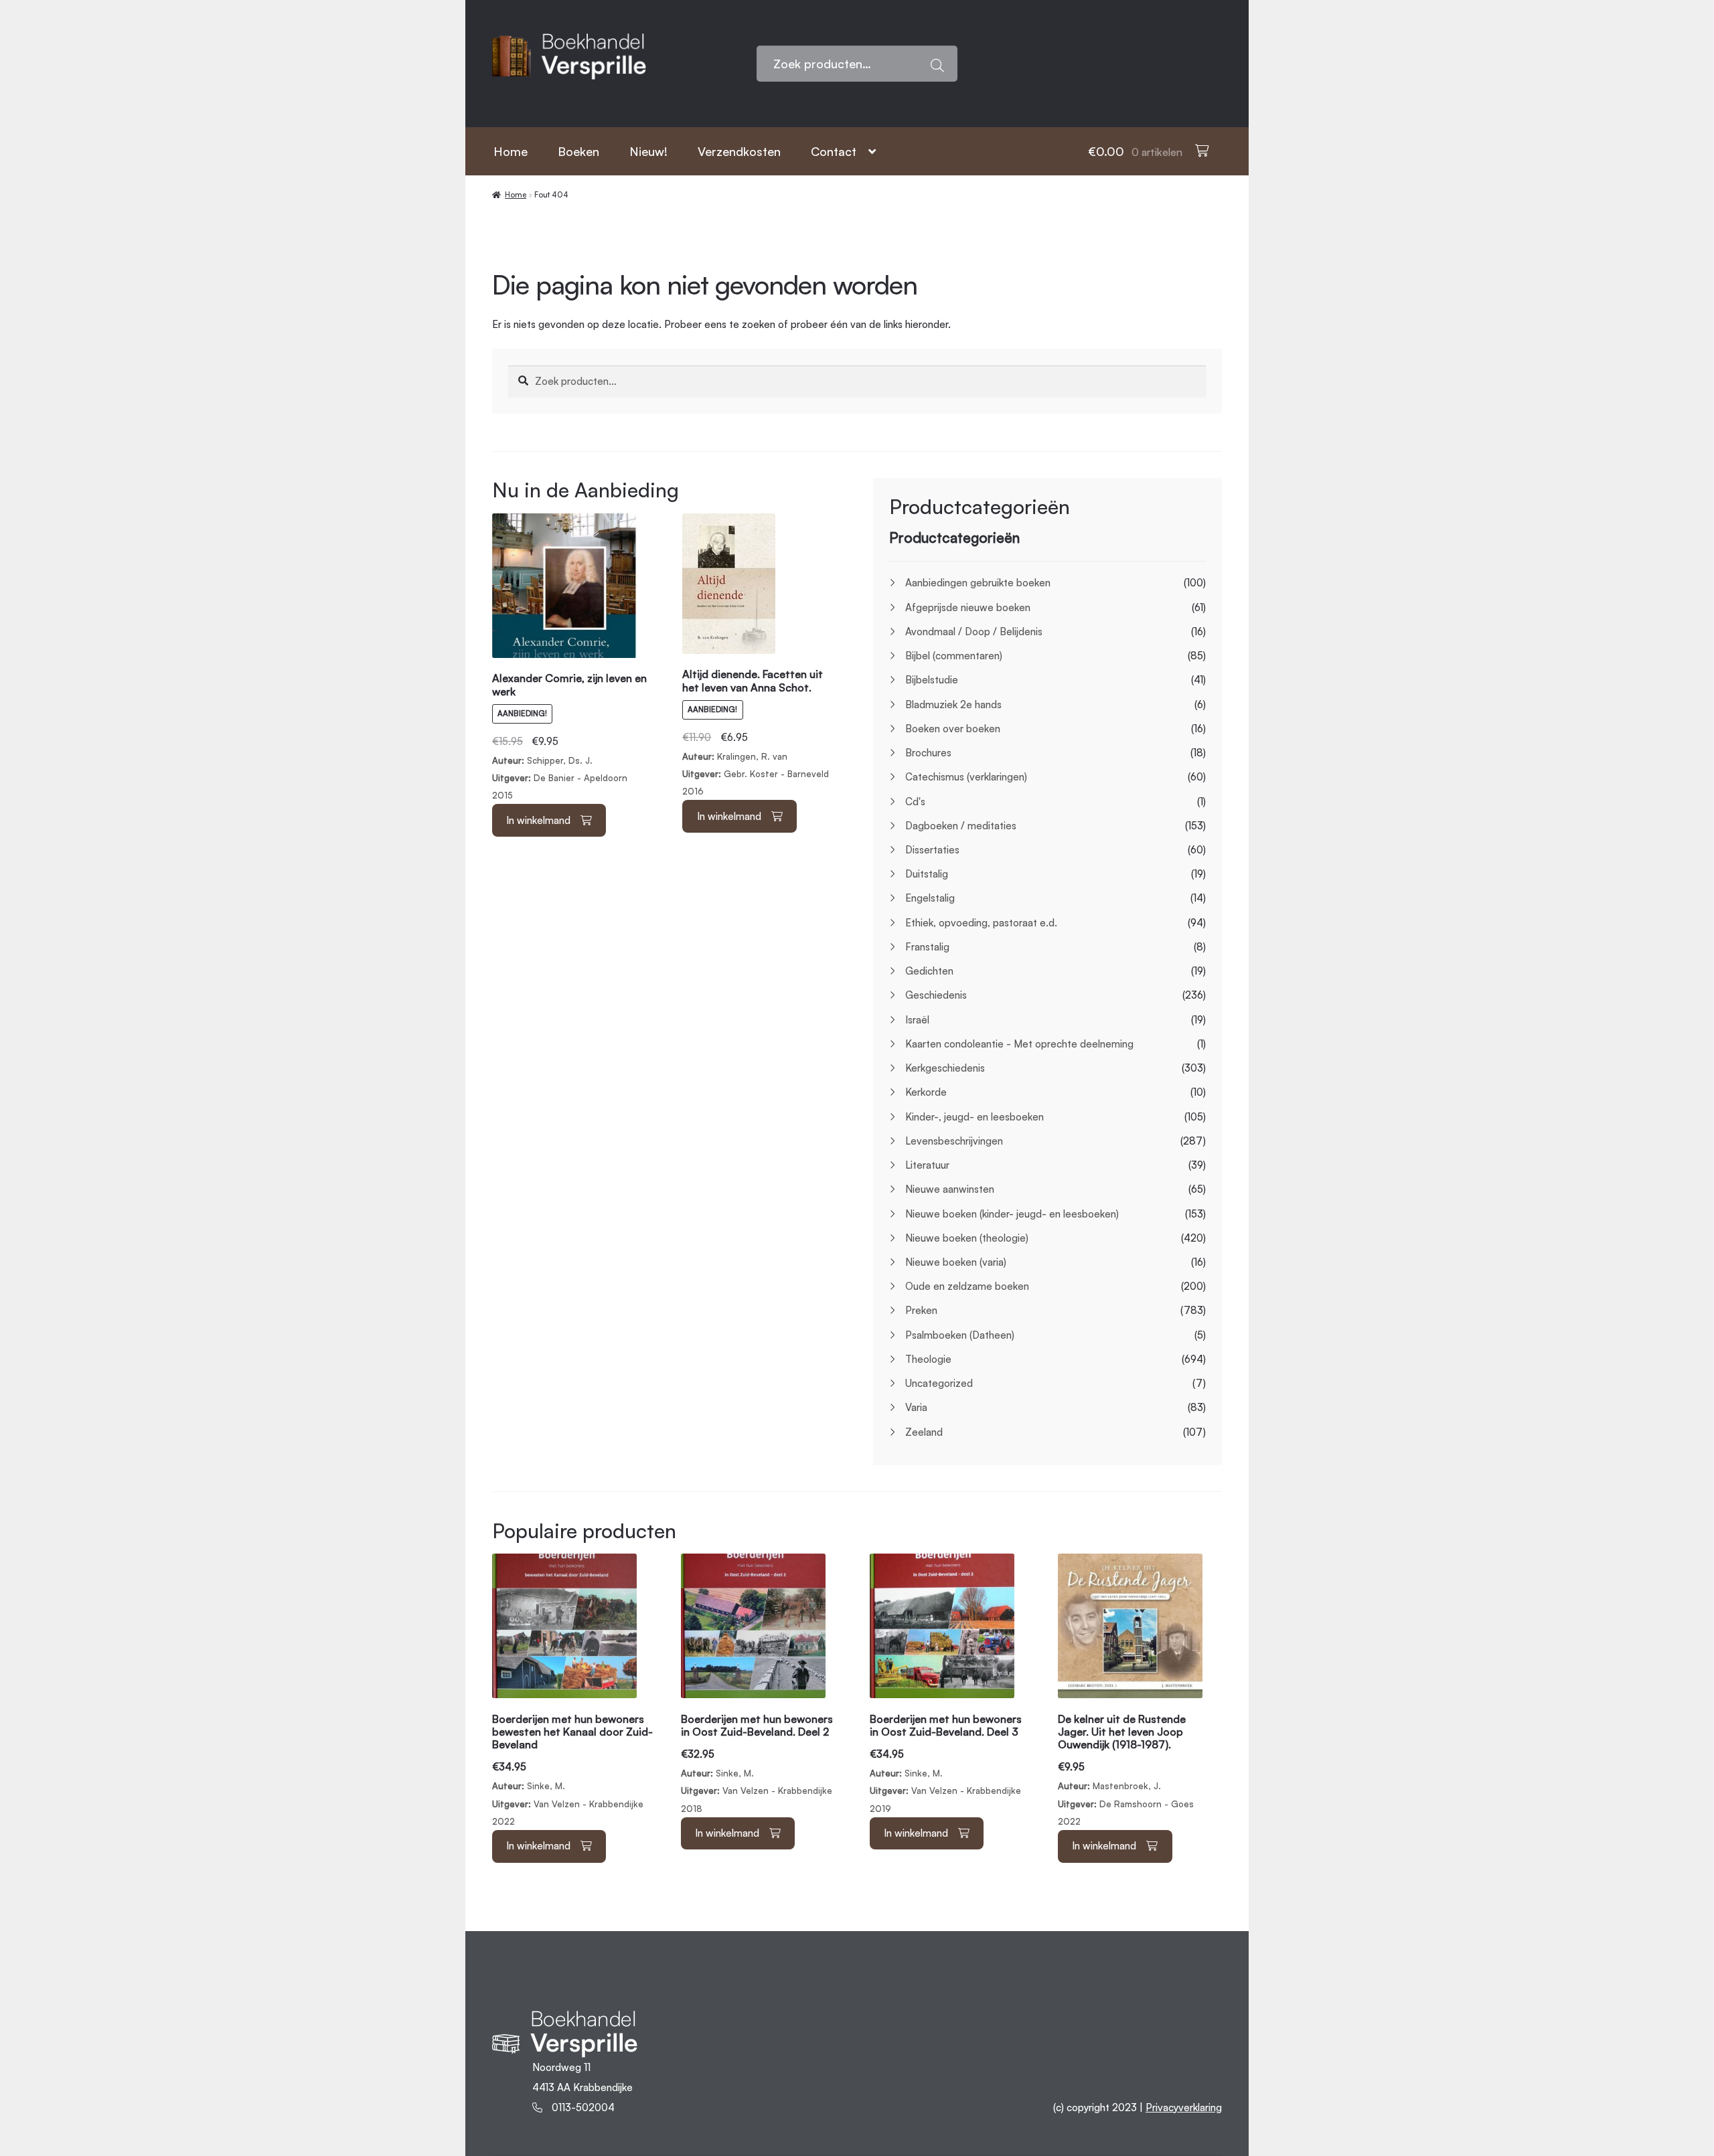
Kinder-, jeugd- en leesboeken (975, 1117)
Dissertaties (932, 850)
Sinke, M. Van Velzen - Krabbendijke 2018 (757, 1763)
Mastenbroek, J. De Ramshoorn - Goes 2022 (1126, 1770)
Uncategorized (939, 1383)
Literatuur (927, 1165)
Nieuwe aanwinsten (950, 1189)
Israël (917, 1020)
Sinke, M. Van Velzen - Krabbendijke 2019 (946, 1763)
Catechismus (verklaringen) (966, 777)
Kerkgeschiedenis (945, 1068)
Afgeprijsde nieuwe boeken (968, 607)
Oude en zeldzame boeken (967, 1286)
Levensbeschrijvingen (954, 1141)
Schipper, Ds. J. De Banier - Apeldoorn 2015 (569, 738)
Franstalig (927, 947)
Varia (916, 1407)
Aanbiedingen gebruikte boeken (978, 583)
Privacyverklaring (1184, 2107)
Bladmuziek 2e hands (953, 704)
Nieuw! (648, 151)
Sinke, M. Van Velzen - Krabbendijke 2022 (572, 1770)
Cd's (915, 802)
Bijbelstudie (932, 680)
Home (511, 151)
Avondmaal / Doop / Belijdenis (974, 632)
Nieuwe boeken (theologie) (967, 1238)
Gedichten (929, 971)
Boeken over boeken (953, 729)
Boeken (578, 151)
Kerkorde (926, 1092)
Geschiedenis (936, 995)
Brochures (928, 753)
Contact (834, 151)
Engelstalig (930, 898)
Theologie (928, 1359)
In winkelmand (538, 820)
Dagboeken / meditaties (961, 826)
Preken (921, 1310)
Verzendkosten (739, 151)
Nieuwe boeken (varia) (956, 1262)
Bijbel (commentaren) (954, 656)
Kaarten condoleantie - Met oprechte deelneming (1019, 1044)
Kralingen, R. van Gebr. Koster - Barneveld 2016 (756, 734)
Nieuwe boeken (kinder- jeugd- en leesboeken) (1012, 1214)
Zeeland (924, 1432)
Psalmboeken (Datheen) (960, 1335)
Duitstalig (927, 874)
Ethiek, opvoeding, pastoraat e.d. (981, 923)
